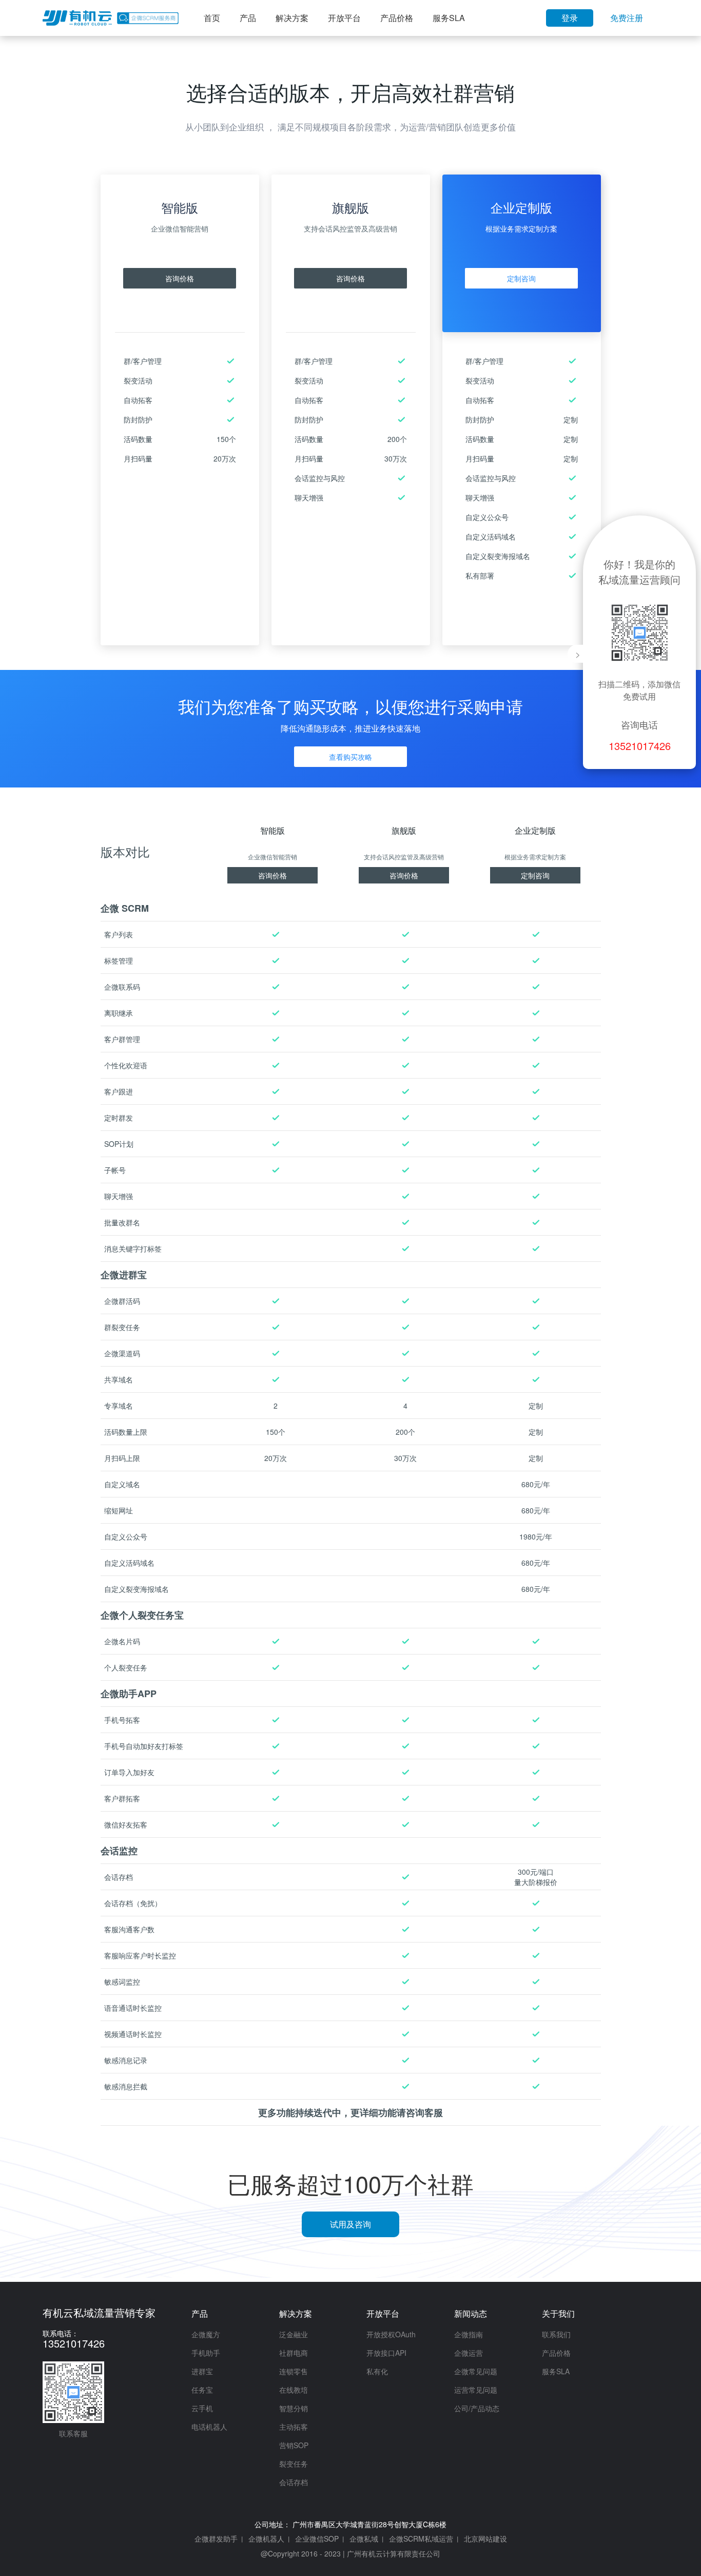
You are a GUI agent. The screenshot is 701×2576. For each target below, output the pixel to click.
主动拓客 (294, 2427)
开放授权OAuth (391, 2334)
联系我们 (556, 2334)
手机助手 (206, 2353)
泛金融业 (294, 2334)
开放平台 (344, 18)
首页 (212, 18)
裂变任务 (294, 2464)
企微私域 (364, 2539)
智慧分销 (294, 2408)
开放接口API (386, 2353)
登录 (570, 18)
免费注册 (627, 18)
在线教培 (294, 2390)
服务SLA (449, 18)
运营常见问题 (476, 2390)
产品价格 (397, 18)
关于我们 (558, 2313)
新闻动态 (471, 2313)
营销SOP (294, 2445)
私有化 (377, 2371)
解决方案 (292, 18)
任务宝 (202, 2390)
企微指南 (469, 2334)
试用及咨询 (350, 2224)
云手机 (202, 2408)
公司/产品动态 (477, 2408)
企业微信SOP (317, 2539)
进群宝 (202, 2371)
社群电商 (294, 2353)
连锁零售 (294, 2371)
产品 (248, 18)
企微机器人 (266, 2539)
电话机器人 (209, 2427)
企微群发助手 (216, 2539)
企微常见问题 (476, 2371)
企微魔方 (206, 2334)
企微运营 (469, 2353)
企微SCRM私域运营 (421, 2539)
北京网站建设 (485, 2539)
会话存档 (294, 2482)
